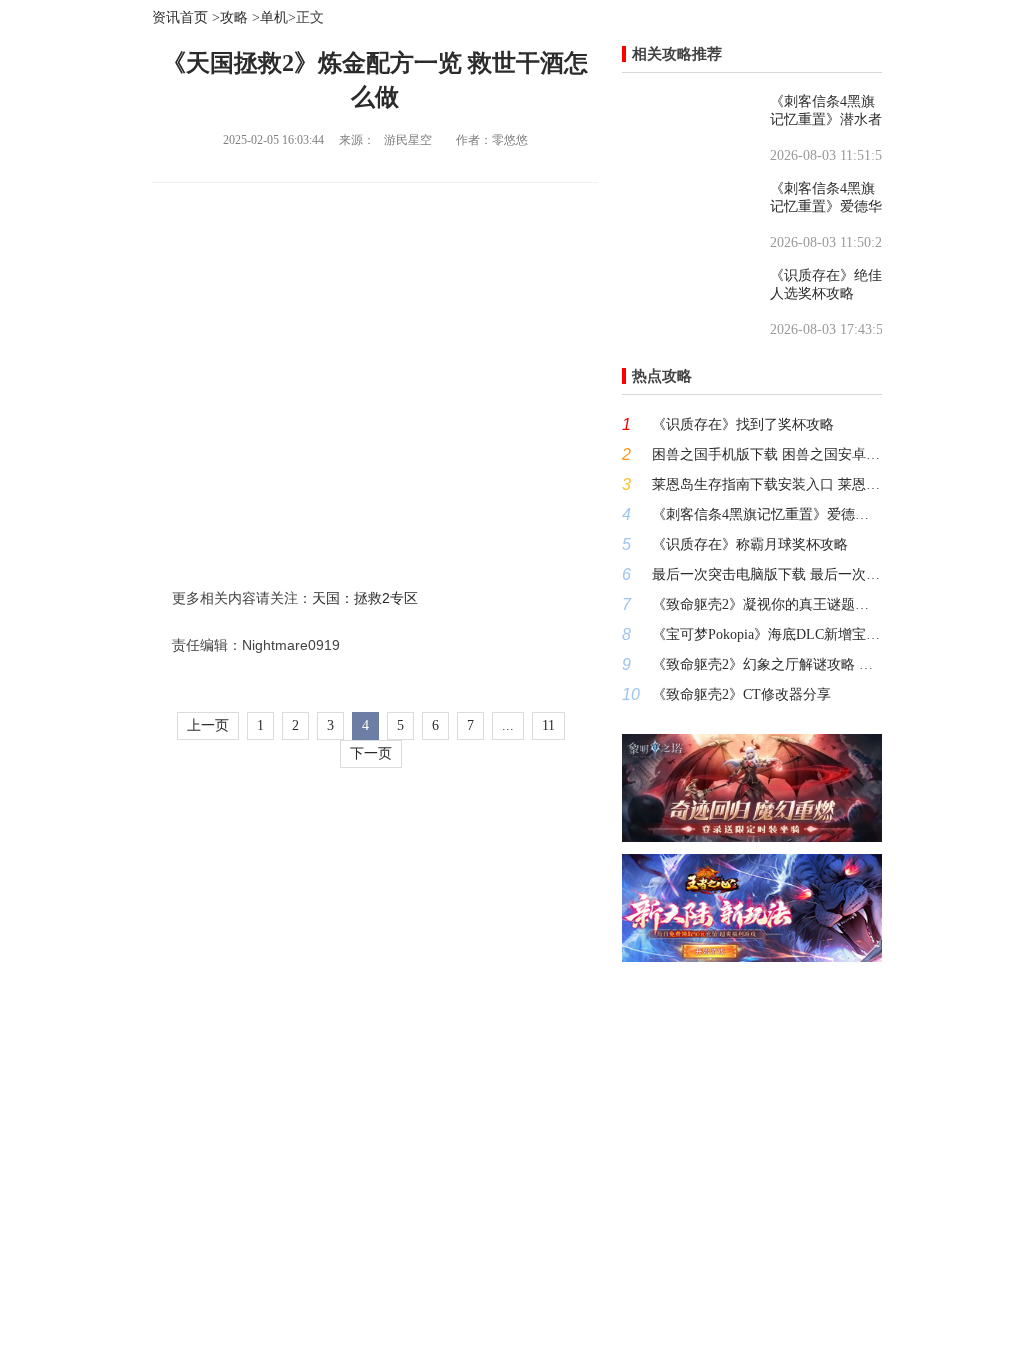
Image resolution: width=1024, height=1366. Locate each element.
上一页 (208, 725)
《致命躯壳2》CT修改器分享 (741, 694)
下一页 (371, 753)
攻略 (234, 17)
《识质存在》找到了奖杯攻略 (743, 424)
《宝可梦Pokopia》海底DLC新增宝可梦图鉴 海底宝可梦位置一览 (767, 634)
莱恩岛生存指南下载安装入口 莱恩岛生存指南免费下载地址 (767, 484)
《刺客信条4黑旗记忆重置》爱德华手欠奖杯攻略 (767, 514)
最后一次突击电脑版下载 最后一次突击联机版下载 (767, 574)
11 (548, 725)
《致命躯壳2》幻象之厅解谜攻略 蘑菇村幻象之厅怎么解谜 (767, 664)
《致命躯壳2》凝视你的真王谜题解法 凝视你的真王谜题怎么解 (767, 604)
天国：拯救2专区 (365, 598)
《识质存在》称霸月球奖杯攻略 (750, 544)
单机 (274, 17)
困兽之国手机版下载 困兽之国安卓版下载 (767, 454)
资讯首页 (180, 17)
